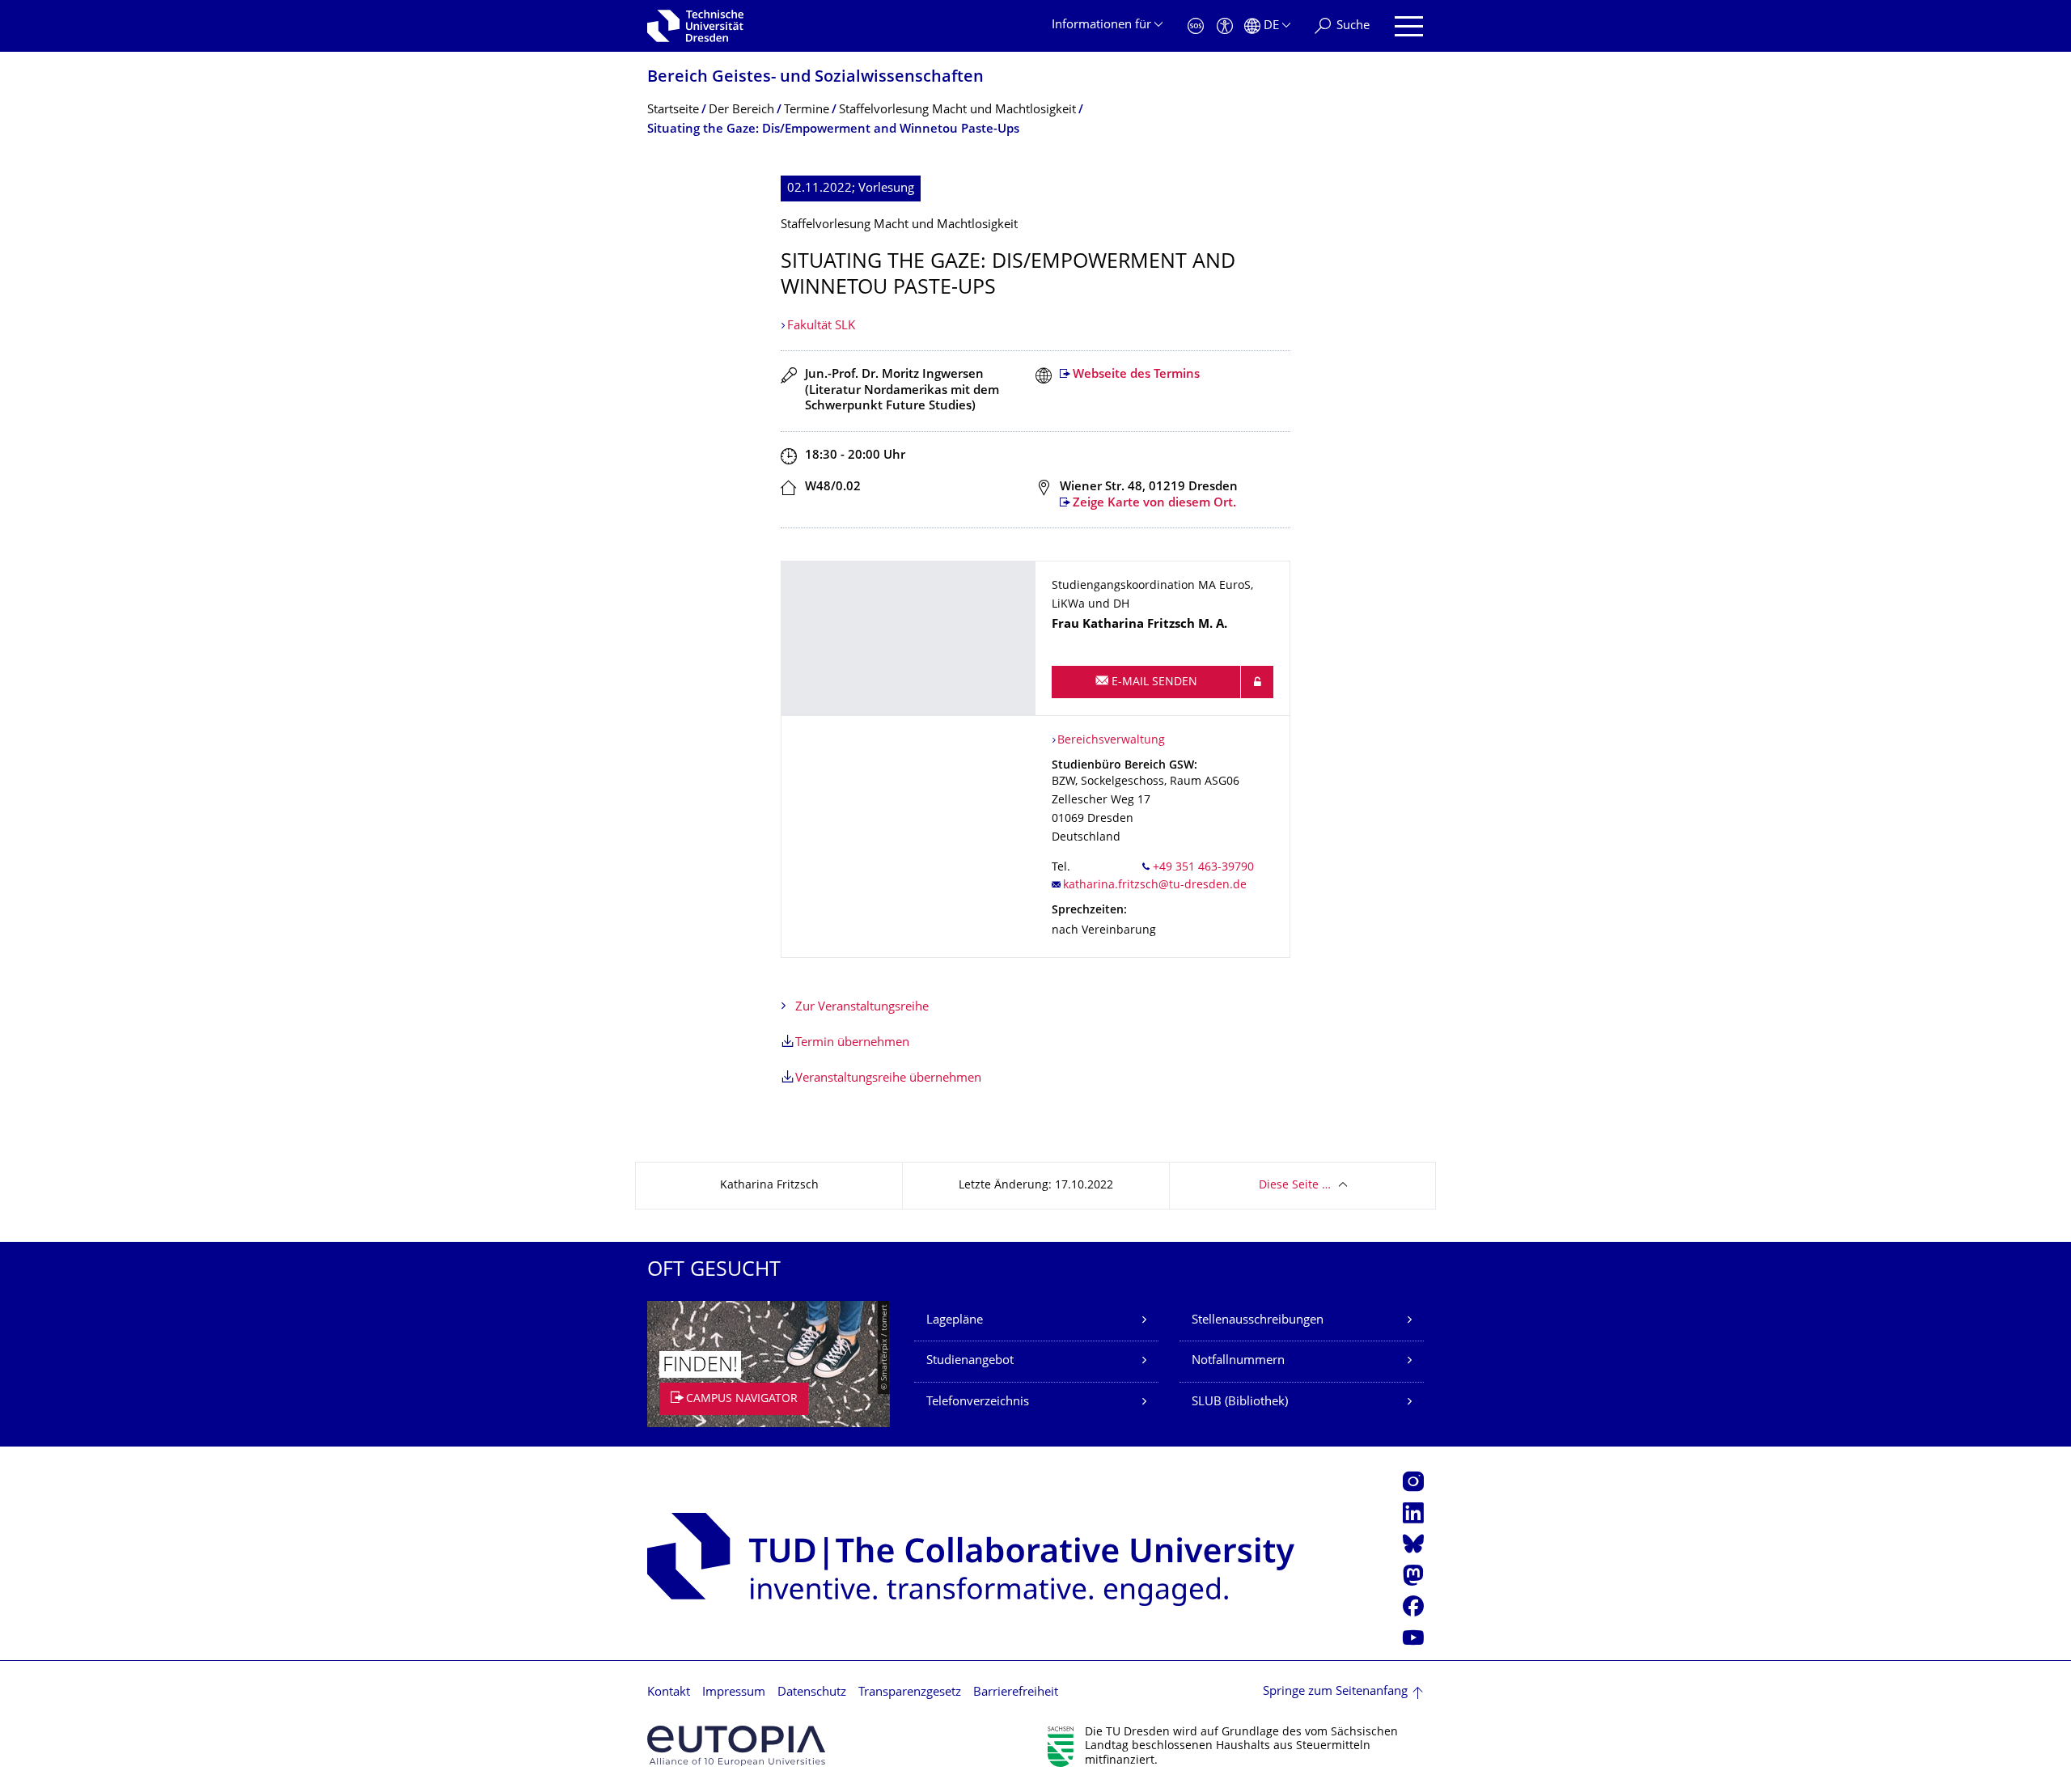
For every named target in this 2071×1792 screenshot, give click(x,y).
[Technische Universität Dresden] (695, 26)
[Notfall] (1196, 26)
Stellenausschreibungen (1258, 1321)
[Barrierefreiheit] (1225, 26)
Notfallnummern (1238, 1361)
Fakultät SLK (821, 326)
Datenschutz (812, 1693)
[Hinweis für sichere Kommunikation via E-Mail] (1257, 682)
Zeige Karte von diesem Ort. (1154, 504)
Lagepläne (955, 1321)
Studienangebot (970, 1361)
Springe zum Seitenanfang (1335, 1692)
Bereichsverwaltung (1111, 741)
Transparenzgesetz (910, 1693)
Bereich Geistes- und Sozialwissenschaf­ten (815, 78)
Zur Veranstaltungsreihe (862, 1008)
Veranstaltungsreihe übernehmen (888, 1079)
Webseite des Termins (1136, 375)
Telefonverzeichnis (978, 1402)
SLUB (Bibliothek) (1240, 1402)
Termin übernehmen (852, 1043)
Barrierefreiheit (1016, 1693)
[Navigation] (1409, 26)
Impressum (734, 1693)
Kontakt (669, 1693)
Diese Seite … (1295, 1186)
